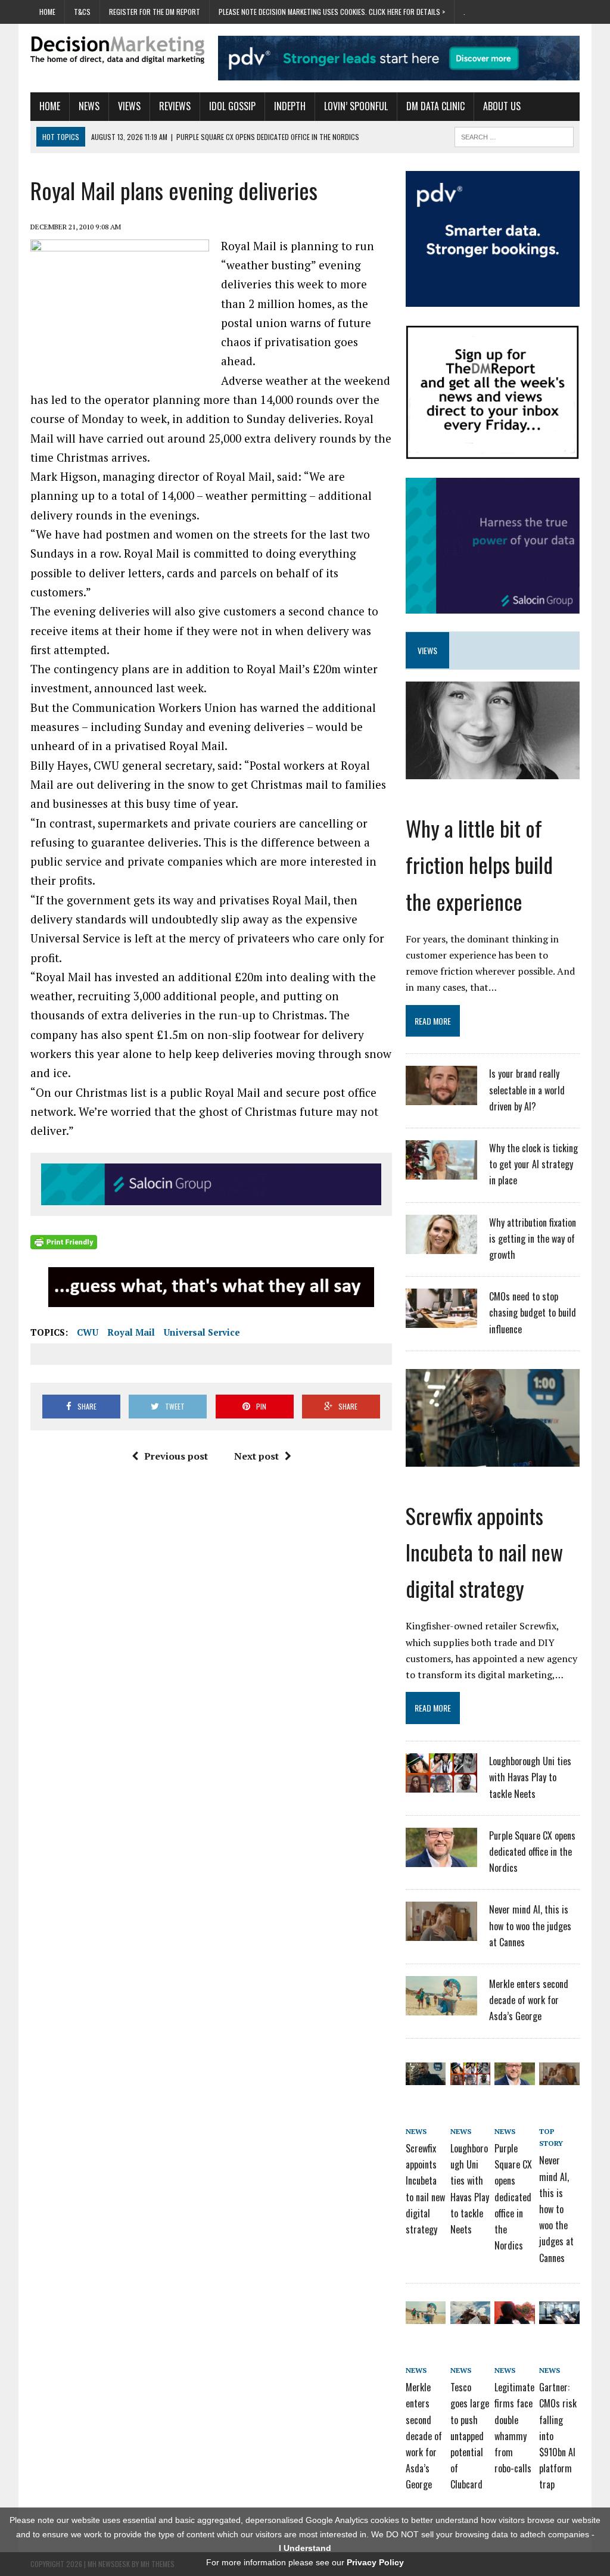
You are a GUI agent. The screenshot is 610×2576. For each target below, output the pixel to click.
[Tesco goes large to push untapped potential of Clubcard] (470, 2316)
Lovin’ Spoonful (356, 106)
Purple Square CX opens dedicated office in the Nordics (532, 1852)
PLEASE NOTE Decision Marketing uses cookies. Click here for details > (332, 12)
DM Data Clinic (435, 106)
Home (47, 12)
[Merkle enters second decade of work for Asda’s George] (441, 2008)
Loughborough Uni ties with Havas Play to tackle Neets (530, 1777)
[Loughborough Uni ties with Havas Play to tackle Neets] (441, 1785)
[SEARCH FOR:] (514, 135)
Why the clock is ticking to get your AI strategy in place (533, 1164)
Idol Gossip (232, 106)
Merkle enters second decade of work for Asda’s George (529, 2000)
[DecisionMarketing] (117, 50)
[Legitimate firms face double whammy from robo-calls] (514, 2316)
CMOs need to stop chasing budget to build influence (533, 1312)
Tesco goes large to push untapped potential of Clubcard (470, 2436)
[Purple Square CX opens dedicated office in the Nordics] (441, 1859)
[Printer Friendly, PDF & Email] (64, 1242)
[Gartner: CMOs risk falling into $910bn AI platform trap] (559, 2316)
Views (129, 106)
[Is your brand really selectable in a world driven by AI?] (441, 1098)
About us (502, 106)
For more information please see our (305, 2562)
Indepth (290, 106)
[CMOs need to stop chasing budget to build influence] (441, 1320)
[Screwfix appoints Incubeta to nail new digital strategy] (493, 1458)
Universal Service (202, 1332)
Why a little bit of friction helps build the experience (479, 864)
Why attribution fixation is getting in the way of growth (533, 1239)
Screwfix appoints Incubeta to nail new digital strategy (484, 1552)
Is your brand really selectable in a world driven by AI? (527, 1090)
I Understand (305, 2548)
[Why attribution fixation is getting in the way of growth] (441, 1246)
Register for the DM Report (155, 12)
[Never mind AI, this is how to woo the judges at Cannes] (441, 1934)
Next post (256, 1456)
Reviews (175, 106)
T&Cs (82, 12)
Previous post (176, 1456)
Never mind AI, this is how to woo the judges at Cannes (530, 1925)
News (89, 106)
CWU (88, 1332)
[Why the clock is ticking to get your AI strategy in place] (441, 1172)
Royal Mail (131, 1332)
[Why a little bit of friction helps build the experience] (493, 771)
